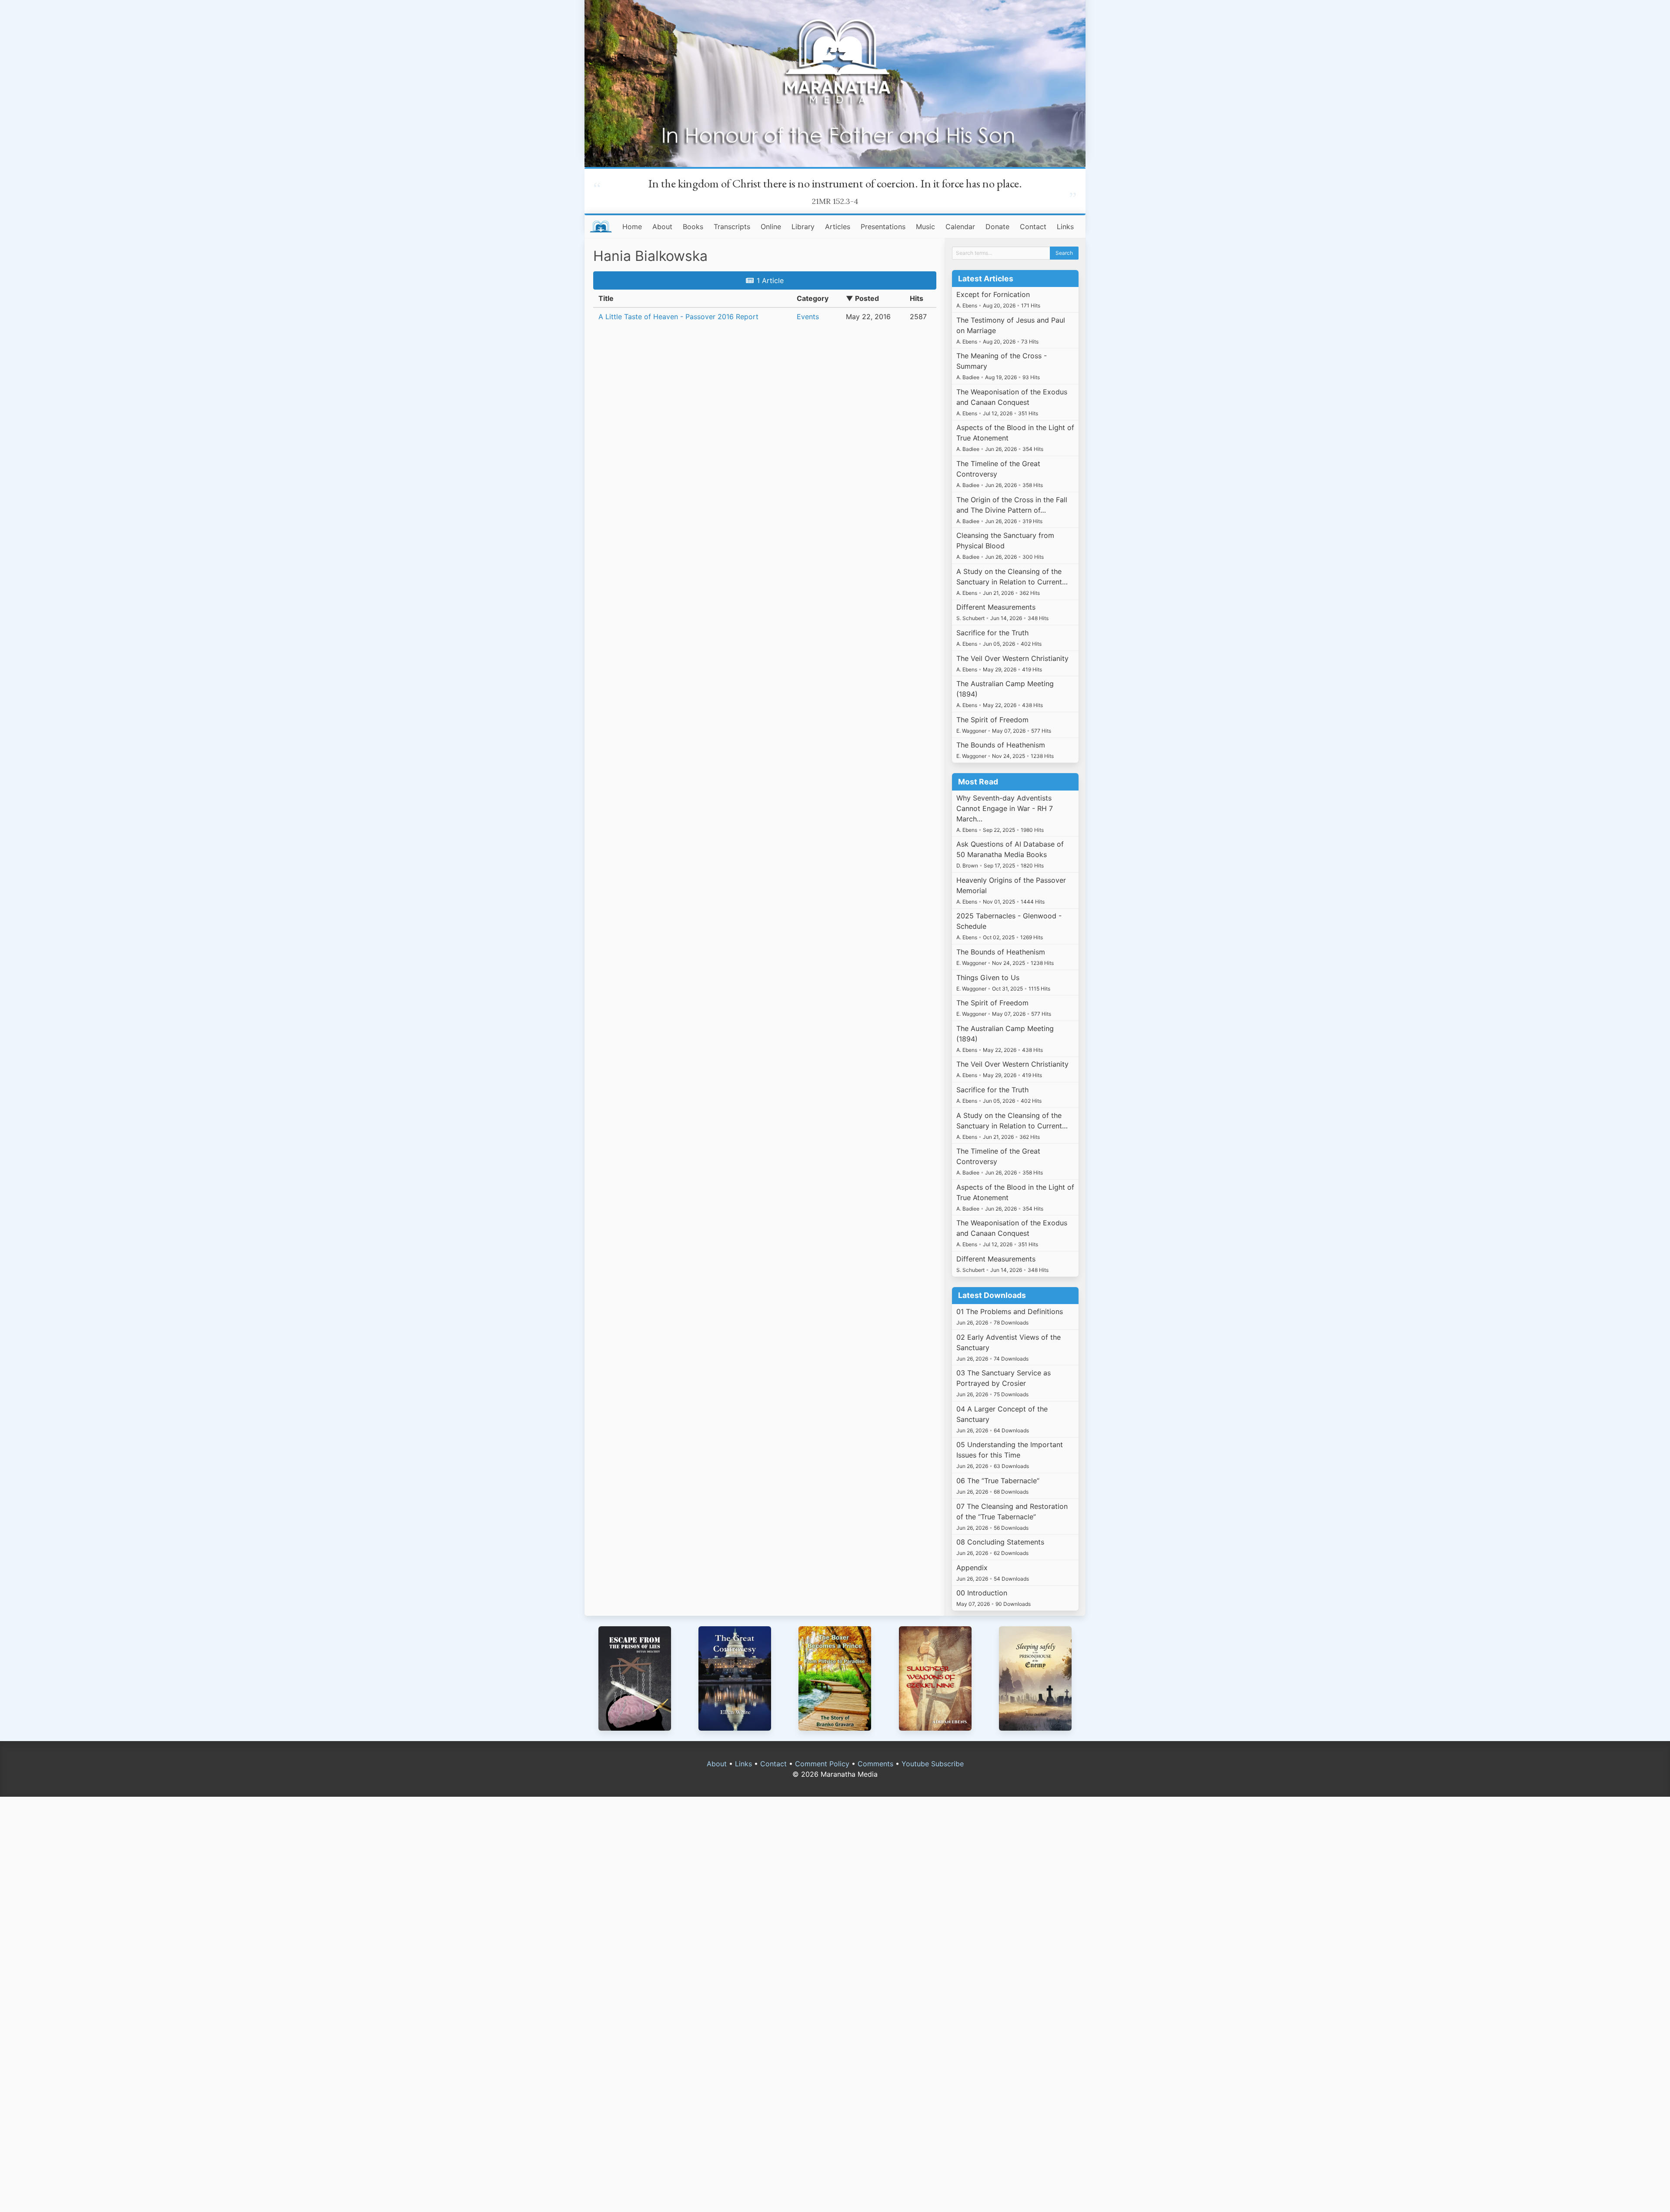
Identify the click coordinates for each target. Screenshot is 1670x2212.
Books (693, 227)
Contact (1033, 227)
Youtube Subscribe (933, 1764)
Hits (917, 298)
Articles (838, 227)
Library (803, 227)
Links (1065, 227)
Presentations (883, 227)
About (662, 227)
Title (606, 298)
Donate (997, 227)
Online (771, 227)
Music (925, 227)
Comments (875, 1764)
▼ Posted (862, 298)
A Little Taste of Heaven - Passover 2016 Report (678, 317)
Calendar (960, 227)
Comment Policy (822, 1764)
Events (808, 317)
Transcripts (732, 227)
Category (813, 298)
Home (632, 227)
